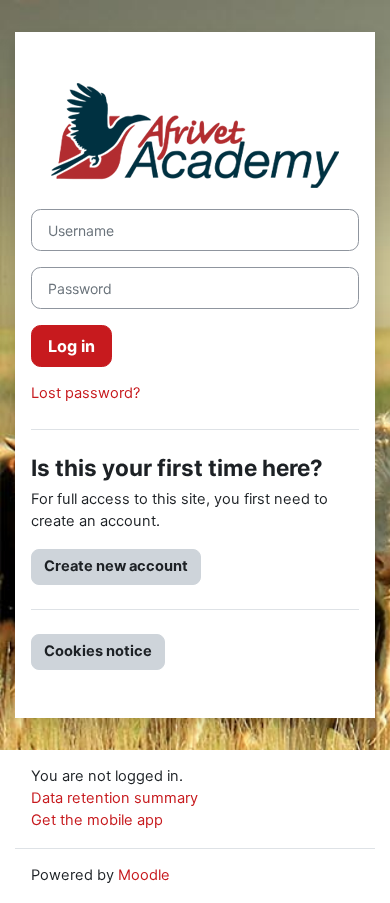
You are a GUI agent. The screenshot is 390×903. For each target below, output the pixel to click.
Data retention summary (114, 798)
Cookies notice (98, 651)
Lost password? (85, 393)
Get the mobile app (97, 820)
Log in (71, 346)
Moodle (144, 875)
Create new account (116, 566)
